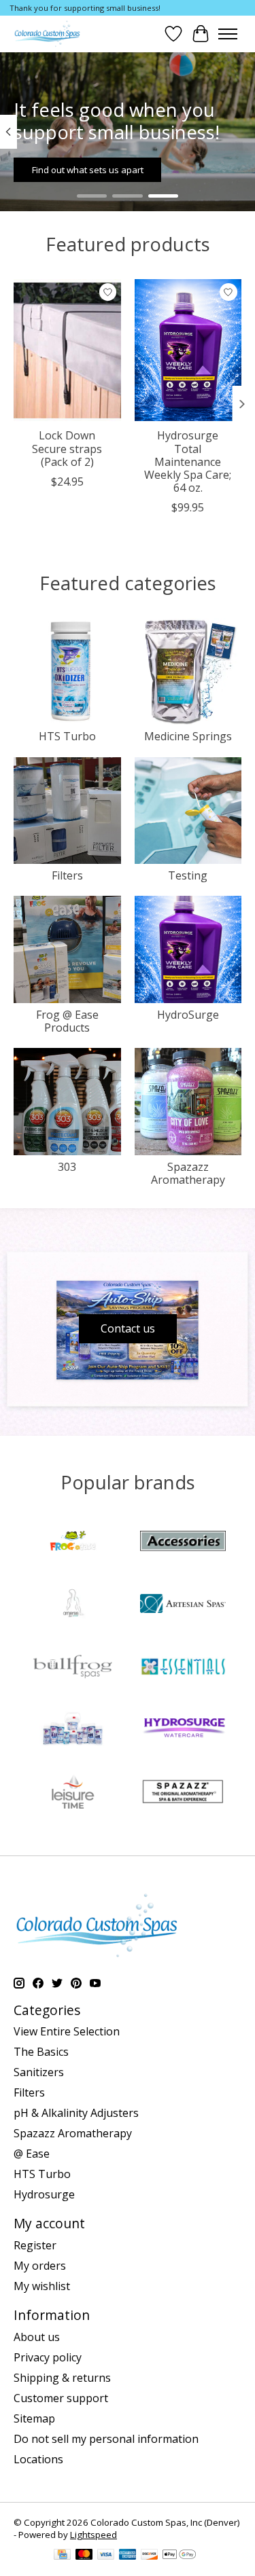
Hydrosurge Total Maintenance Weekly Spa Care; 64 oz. (188, 461)
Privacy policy (48, 2357)
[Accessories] (183, 1542)
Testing (188, 875)
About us (37, 2337)
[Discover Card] (150, 2556)
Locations (38, 2459)
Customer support (61, 2398)
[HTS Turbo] (73, 1730)
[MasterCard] (84, 2556)
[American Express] (128, 2556)
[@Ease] (73, 1542)
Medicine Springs (188, 736)
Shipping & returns (62, 2378)
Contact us (128, 1328)
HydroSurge (188, 1015)
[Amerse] (73, 1605)
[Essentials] (183, 1668)
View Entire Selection (67, 2031)
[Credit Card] (62, 2556)
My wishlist (42, 2286)
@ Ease (32, 2154)
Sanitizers (39, 2072)
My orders (40, 2266)
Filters (67, 875)
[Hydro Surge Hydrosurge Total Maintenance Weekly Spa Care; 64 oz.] (188, 350)
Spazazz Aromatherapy (188, 1173)
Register (35, 2245)
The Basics (41, 2052)
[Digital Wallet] (179, 2556)
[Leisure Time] (73, 1793)
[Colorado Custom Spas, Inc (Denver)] (47, 34)
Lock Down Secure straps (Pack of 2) (67, 448)
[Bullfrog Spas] (73, 1668)
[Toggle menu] (228, 34)
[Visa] (106, 2556)
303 (67, 1167)
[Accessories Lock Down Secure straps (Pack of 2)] (67, 350)
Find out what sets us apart (88, 170)
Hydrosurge (44, 2194)
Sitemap (34, 2418)
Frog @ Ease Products (67, 1021)
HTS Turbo (67, 736)
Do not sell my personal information (106, 2439)
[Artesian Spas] (183, 1605)
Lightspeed (93, 2535)
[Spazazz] (183, 1793)
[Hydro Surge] (183, 1730)
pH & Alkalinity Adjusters (76, 2113)
